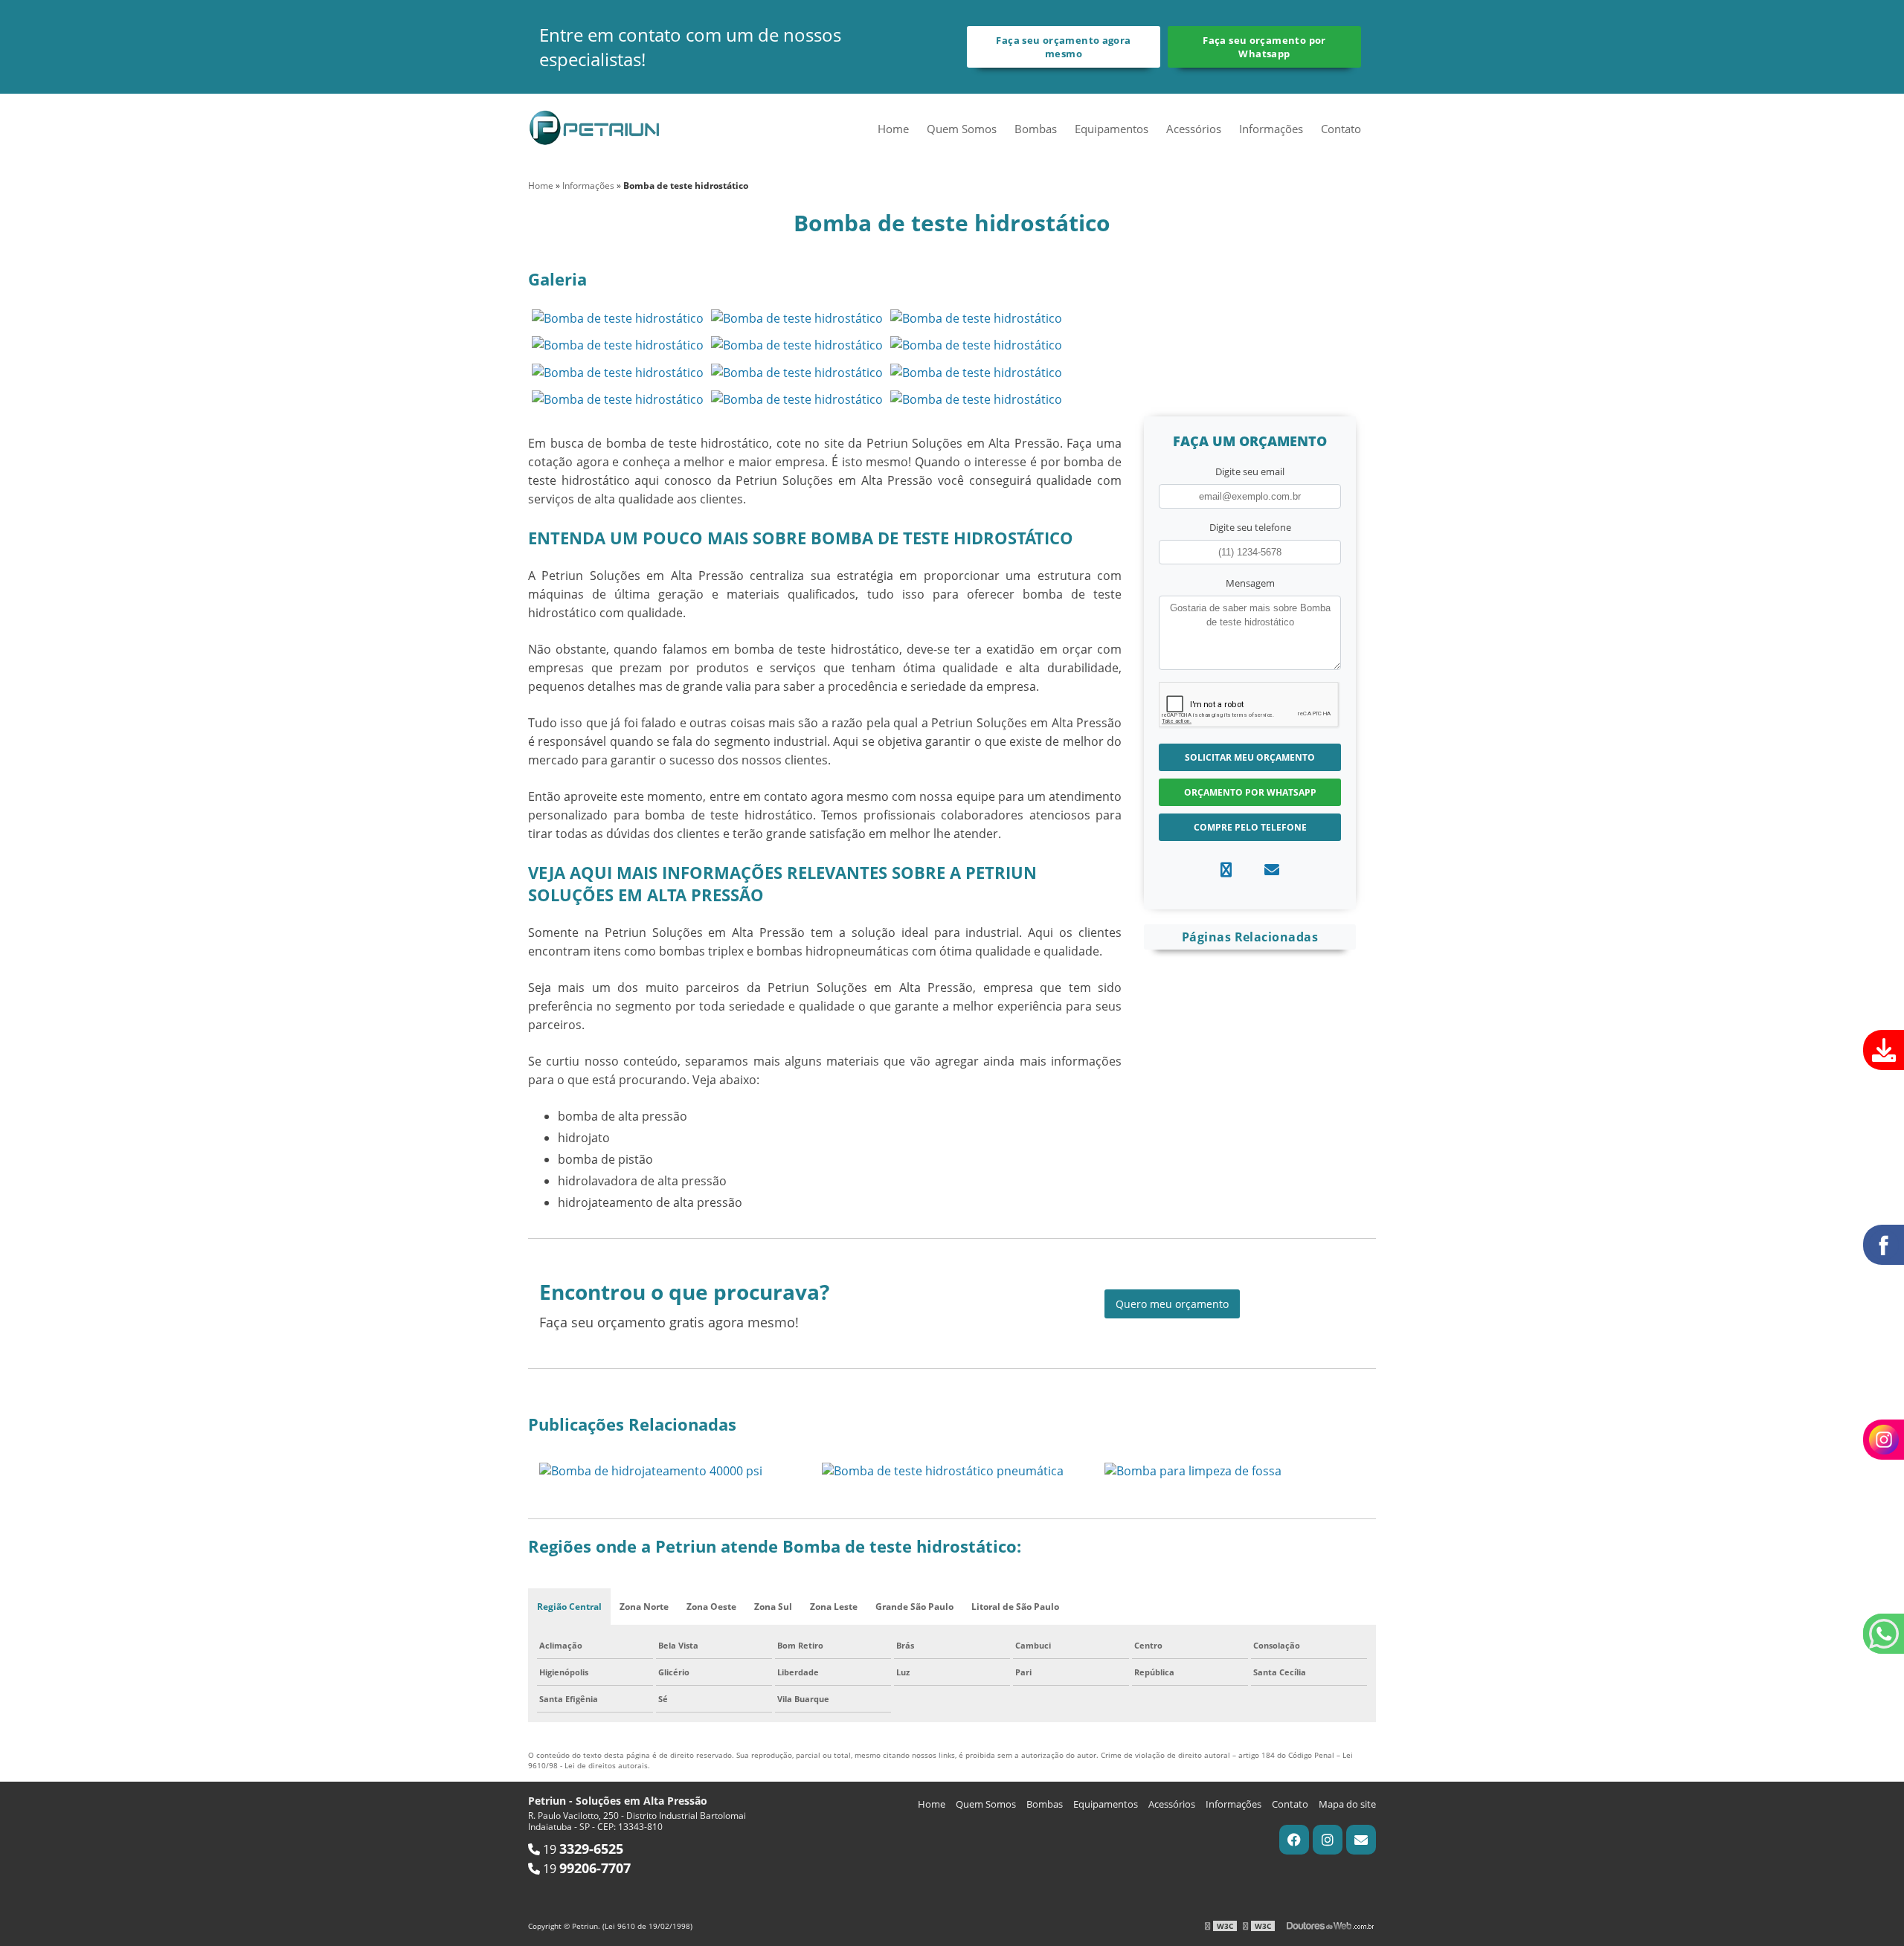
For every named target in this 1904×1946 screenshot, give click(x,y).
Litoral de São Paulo (1015, 1607)
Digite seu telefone (1250, 527)
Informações (1271, 129)
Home (893, 129)
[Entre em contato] (1272, 870)
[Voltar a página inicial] (595, 126)
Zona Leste (834, 1607)
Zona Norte (644, 1607)
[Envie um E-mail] (1361, 1840)
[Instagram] (1328, 1840)
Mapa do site (1347, 1804)
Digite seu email (1250, 471)
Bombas (1036, 129)
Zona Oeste (711, 1607)
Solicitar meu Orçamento (1250, 757)
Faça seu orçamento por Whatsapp (1264, 47)
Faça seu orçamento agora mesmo (1063, 47)
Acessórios (1194, 129)
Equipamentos (1112, 129)
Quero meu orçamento (1172, 1304)
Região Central (569, 1607)
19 (582, 1849)
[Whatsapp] (1226, 870)
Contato (1341, 129)
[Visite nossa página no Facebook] (1294, 1840)
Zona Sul (773, 1607)
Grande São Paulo (914, 1607)
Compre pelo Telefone (1250, 827)
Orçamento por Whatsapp (1250, 792)
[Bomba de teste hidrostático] (618, 318)
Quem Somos (962, 129)
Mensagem (1250, 583)
